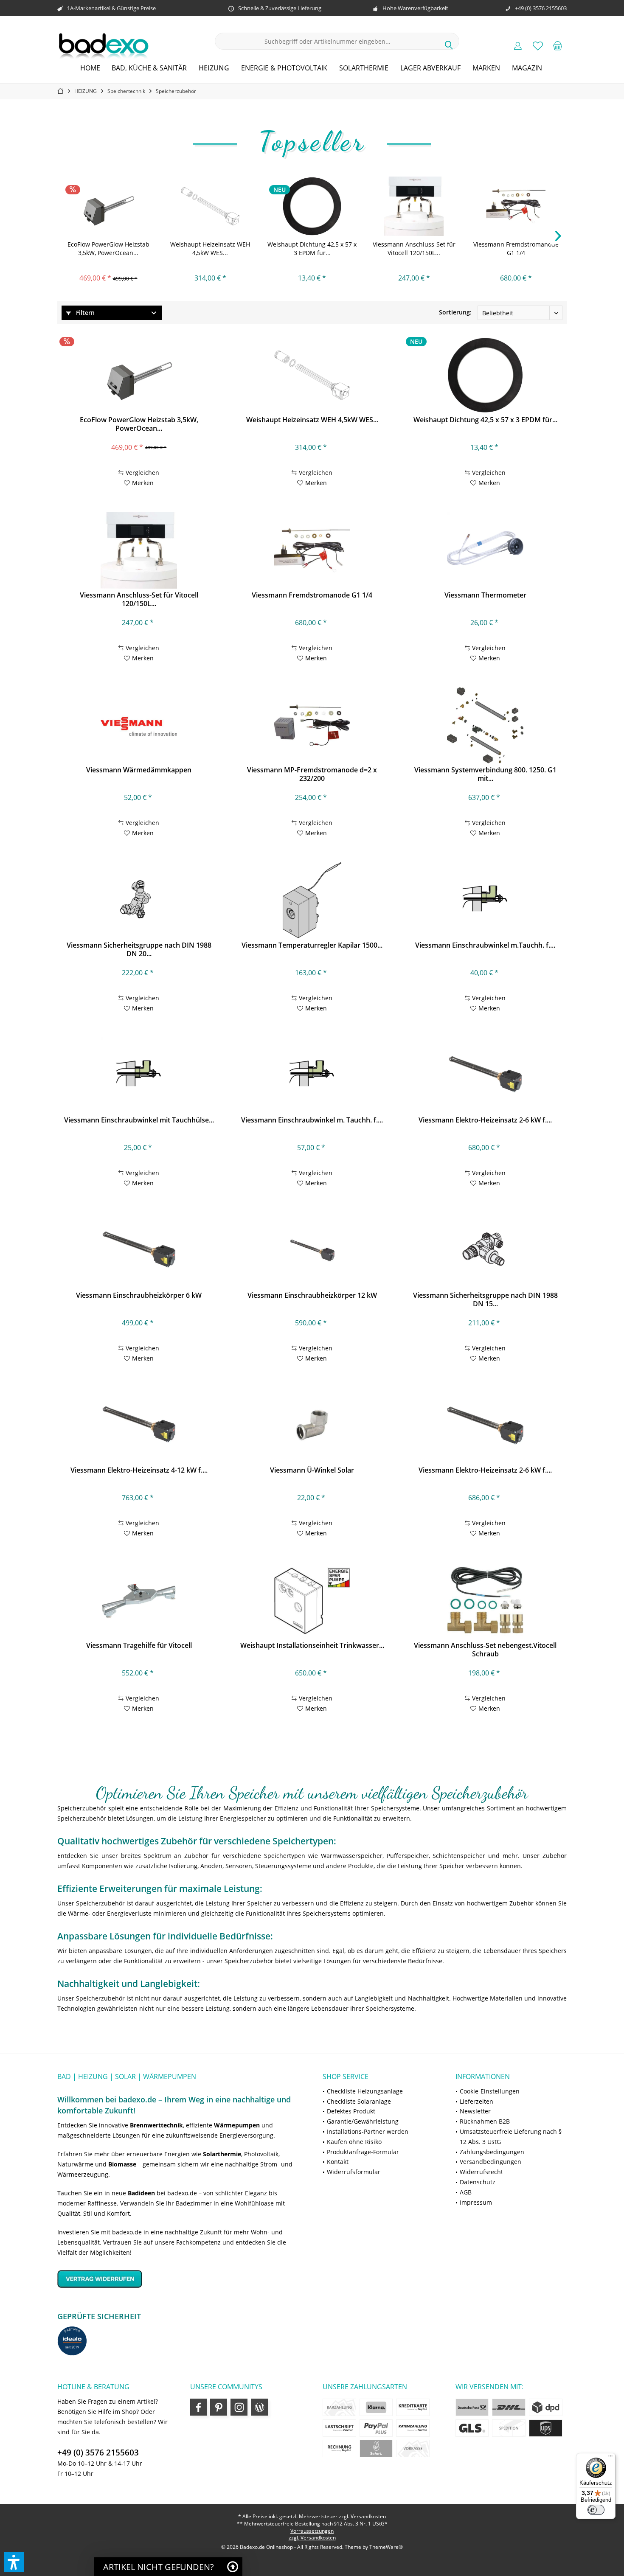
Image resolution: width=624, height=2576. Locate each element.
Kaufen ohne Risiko (354, 2142)
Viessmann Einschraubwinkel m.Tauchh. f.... (485, 945)
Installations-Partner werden (368, 2131)
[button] (14, 2562)
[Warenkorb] (558, 45)
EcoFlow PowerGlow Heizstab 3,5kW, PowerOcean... (108, 248)
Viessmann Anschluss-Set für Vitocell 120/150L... (414, 248)
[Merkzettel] (538, 45)
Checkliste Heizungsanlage (365, 2091)
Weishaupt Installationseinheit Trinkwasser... (312, 1646)
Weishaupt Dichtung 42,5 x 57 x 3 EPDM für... (312, 248)
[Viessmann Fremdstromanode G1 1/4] (516, 206)
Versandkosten (368, 2516)
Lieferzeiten (476, 2101)
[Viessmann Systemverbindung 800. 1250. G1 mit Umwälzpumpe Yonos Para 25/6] (485, 725)
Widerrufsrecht (481, 2172)
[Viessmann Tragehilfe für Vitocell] (139, 1601)
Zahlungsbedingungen (492, 2152)
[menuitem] (558, 45)
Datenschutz (478, 2182)
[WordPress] (259, 2407)
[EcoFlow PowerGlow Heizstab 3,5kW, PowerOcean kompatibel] (108, 206)
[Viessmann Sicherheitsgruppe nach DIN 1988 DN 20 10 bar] (139, 901)
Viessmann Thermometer (485, 595)
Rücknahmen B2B (485, 2121)
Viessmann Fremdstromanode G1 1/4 (516, 248)
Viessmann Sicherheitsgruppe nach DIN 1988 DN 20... (139, 949)
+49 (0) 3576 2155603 (98, 2453)
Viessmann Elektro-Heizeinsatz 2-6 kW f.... (485, 1120)
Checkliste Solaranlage (359, 2101)
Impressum (476, 2202)
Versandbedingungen (490, 2162)
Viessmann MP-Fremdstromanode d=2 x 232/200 (312, 774)
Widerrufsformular (354, 2172)
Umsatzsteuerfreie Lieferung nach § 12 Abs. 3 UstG (511, 2137)
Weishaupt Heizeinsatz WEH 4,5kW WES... (210, 248)
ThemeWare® (386, 2547)
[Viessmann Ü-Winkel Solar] (312, 1425)
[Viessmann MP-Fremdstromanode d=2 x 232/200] (312, 725)
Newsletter (475, 2111)
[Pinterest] (219, 2407)
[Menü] (610, 2458)
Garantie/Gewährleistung (363, 2121)
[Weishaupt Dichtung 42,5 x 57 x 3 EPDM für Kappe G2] (312, 206)
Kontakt (338, 2162)
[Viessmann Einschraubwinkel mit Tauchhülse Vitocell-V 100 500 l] (139, 1075)
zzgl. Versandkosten (312, 2538)
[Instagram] (239, 2407)
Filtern (84, 313)
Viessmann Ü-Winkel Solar (312, 1470)
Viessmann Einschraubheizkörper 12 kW (312, 1295)
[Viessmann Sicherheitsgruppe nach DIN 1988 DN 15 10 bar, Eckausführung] (485, 1251)
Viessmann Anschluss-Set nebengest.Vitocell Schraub (485, 1650)
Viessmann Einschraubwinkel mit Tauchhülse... (139, 1120)
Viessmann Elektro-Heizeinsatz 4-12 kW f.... (139, 1470)
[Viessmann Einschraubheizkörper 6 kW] (139, 1251)
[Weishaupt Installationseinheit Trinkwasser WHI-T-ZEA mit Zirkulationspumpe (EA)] (312, 1601)
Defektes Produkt (351, 2111)
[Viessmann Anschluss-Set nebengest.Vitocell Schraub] (485, 1601)
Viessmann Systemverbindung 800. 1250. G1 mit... (485, 774)
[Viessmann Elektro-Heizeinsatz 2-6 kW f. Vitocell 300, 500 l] (485, 1425)
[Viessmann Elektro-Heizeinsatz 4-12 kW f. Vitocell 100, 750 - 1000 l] (139, 1425)
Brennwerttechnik (156, 2125)
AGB (466, 2192)
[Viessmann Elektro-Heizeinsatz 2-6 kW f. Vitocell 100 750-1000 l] (485, 1075)
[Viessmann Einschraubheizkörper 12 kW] (312, 1251)
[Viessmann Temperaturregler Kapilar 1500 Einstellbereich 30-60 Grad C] (312, 901)
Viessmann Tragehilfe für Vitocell (139, 1646)
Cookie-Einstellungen (490, 2091)
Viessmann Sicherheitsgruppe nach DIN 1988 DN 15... (485, 1299)
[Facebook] (199, 2407)
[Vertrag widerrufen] (179, 2279)
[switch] (596, 2510)
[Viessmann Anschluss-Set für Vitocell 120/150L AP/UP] (414, 206)
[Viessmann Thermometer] (485, 550)
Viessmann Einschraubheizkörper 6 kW (139, 1295)
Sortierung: (455, 312)
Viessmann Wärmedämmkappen (139, 770)
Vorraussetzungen (312, 2531)
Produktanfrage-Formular (363, 2152)
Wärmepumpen (237, 2125)
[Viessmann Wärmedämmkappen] (139, 725)
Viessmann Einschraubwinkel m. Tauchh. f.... (312, 1120)
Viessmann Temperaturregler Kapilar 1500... (312, 945)
